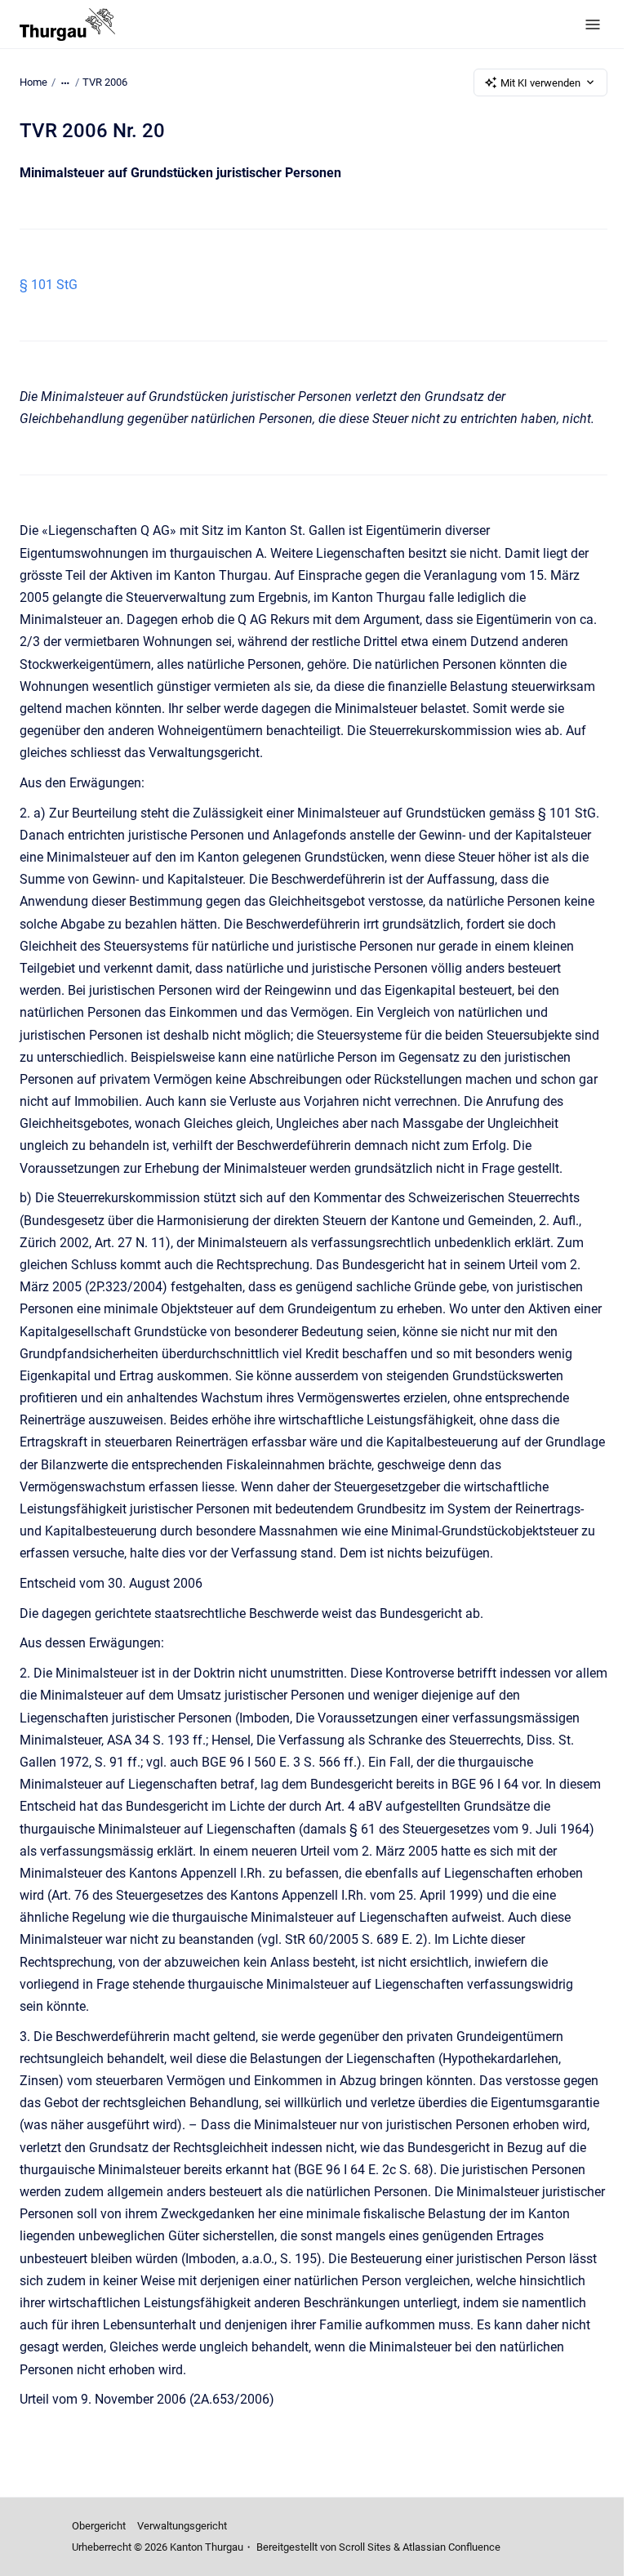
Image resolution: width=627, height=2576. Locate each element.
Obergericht (99, 2526)
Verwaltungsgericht (182, 2526)
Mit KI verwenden (540, 83)
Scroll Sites (365, 2547)
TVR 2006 (105, 82)
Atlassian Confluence (451, 2547)
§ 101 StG (49, 285)
